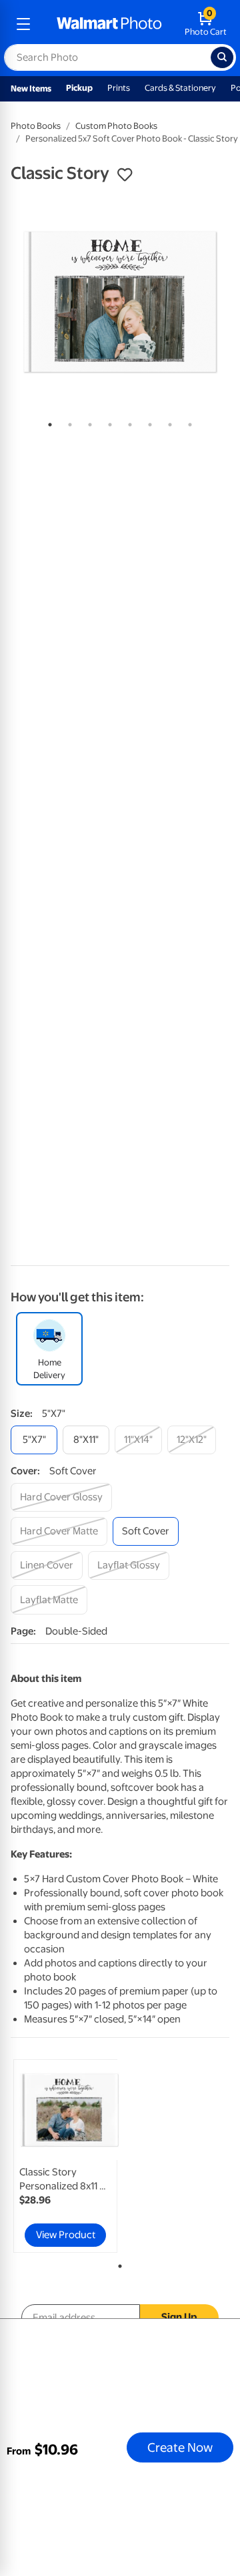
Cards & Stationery (180, 88)
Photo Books (36, 126)
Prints (119, 88)
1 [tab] (47, 422)
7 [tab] (167, 422)
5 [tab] (127, 422)
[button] (125, 175)
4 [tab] (107, 422)
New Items (31, 88)
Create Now (180, 2447)
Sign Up (179, 2317)
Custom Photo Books (116, 126)
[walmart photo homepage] (109, 24)
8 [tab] (187, 422)
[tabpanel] (120, 302)
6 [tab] (147, 422)
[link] (65, 2156)
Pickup (79, 88)
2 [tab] (67, 422)
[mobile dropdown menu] (23, 24)
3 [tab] (87, 422)
